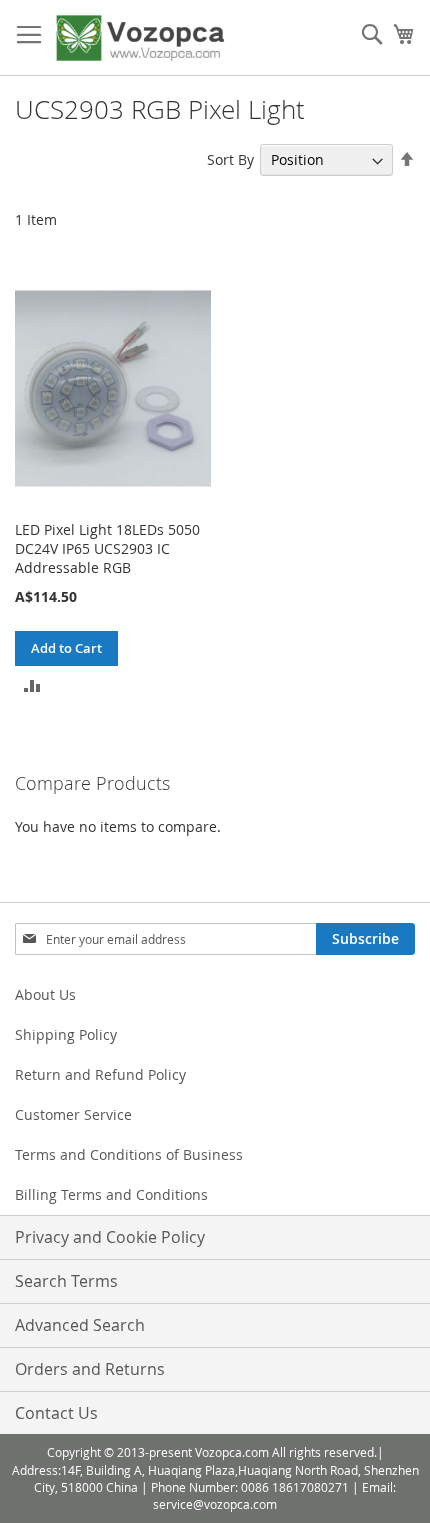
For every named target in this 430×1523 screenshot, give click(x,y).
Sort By (230, 159)
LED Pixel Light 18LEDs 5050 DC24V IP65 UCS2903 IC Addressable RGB (107, 548)
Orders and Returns (90, 1369)
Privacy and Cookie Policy (110, 1237)
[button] (32, 683)
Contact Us (56, 1413)
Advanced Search (80, 1325)
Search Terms (66, 1281)
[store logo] (140, 38)
